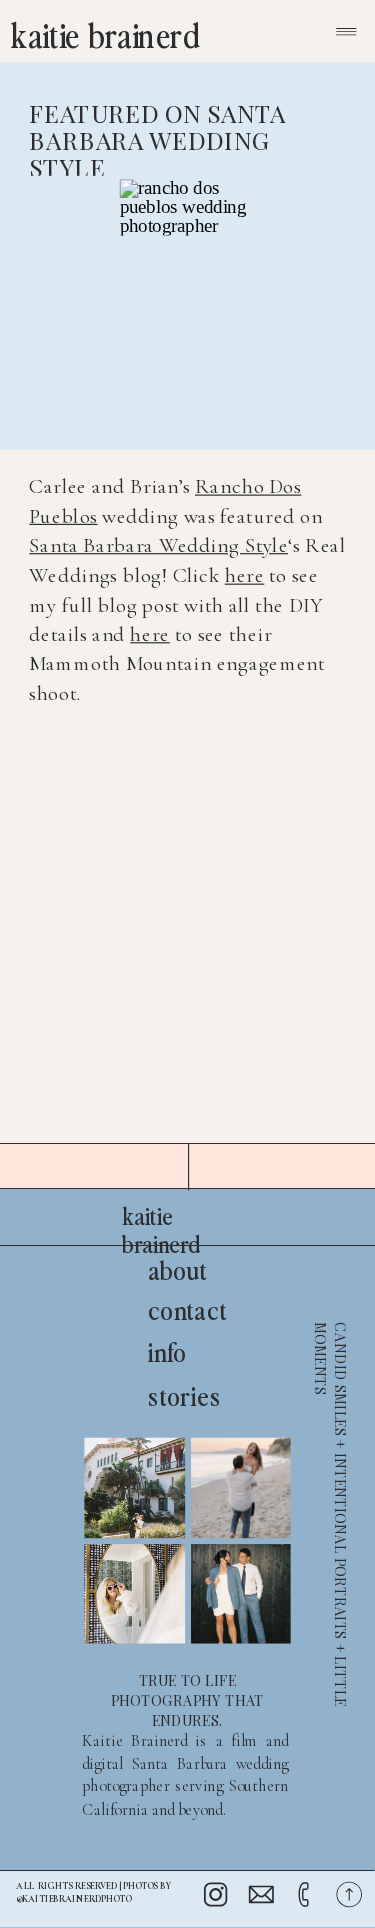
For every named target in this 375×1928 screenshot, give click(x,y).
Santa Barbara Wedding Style (158, 545)
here (245, 575)
